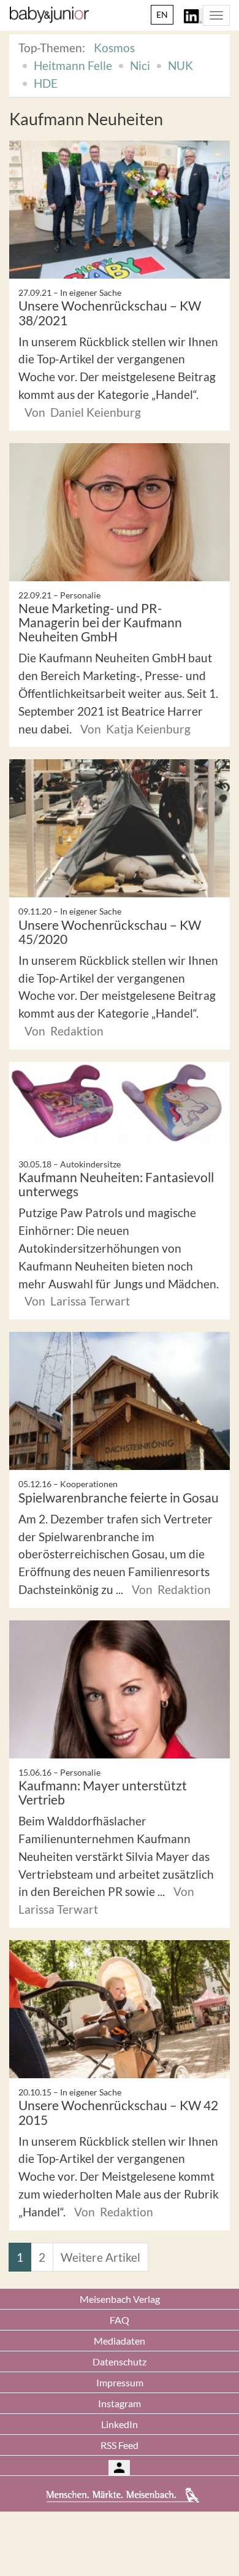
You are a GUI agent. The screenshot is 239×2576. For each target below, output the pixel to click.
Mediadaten (120, 2341)
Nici (140, 65)
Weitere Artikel (101, 2257)
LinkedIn (120, 2424)
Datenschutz (120, 2361)
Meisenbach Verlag (120, 2299)
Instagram (120, 2403)
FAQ (120, 2320)
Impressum (120, 2382)
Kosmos (114, 48)
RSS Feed (120, 2445)
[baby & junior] (49, 15)
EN (162, 14)
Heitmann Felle (73, 65)
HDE (46, 83)
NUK (180, 65)
